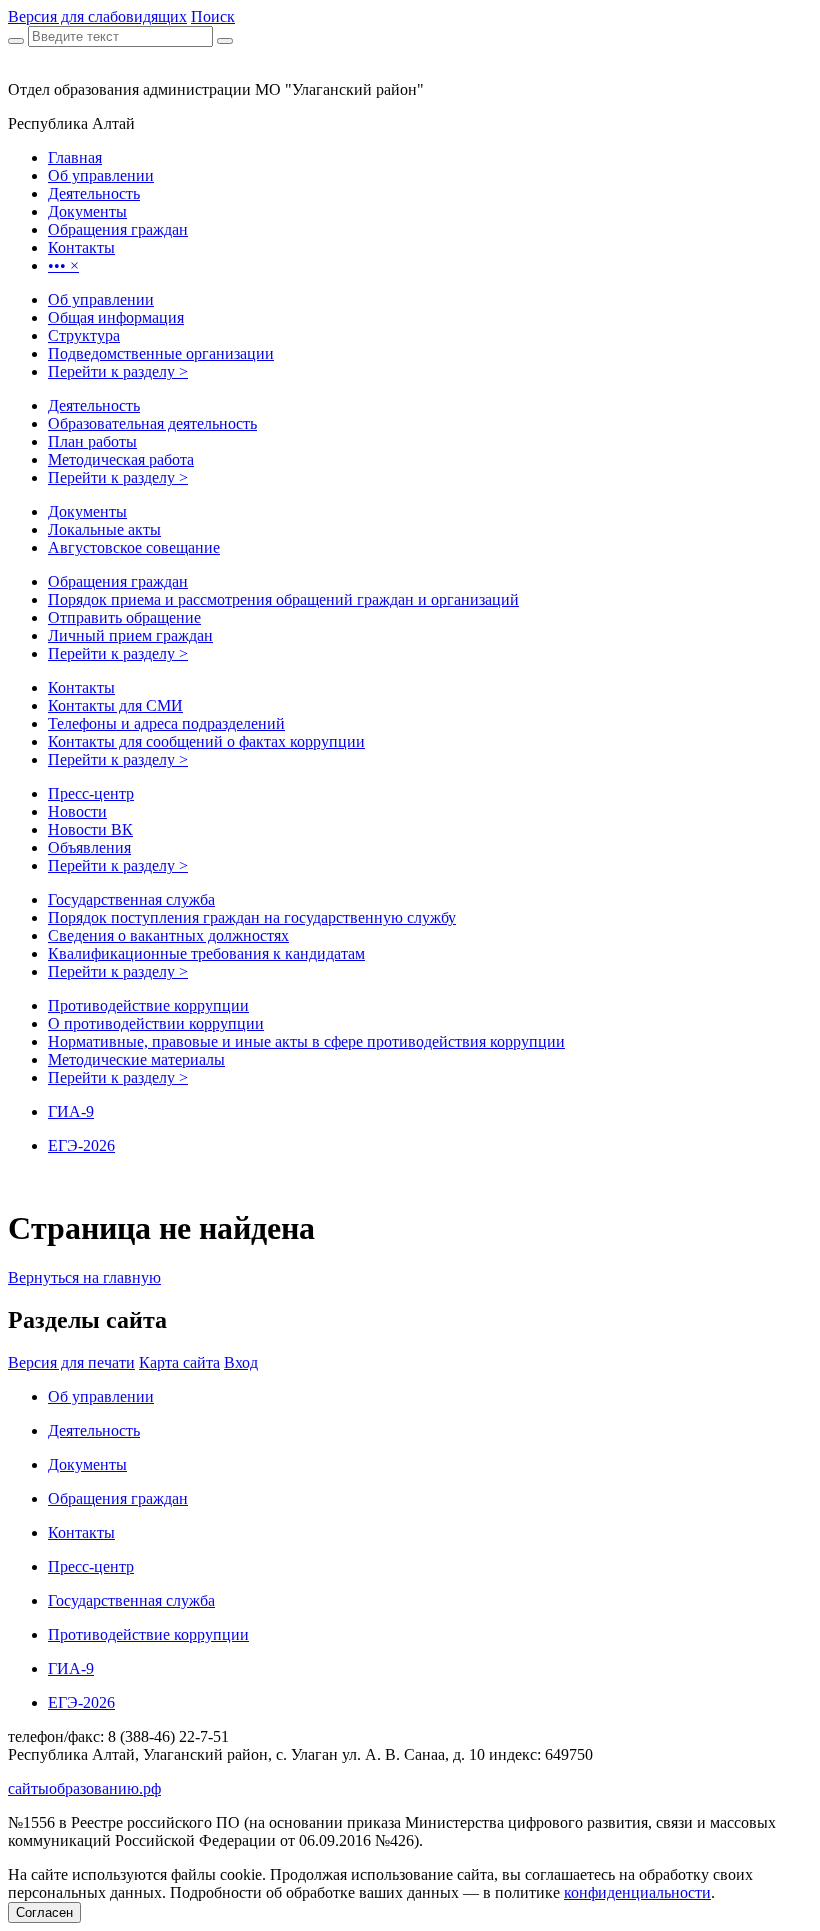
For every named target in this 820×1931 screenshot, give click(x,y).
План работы (92, 441)
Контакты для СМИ (115, 705)
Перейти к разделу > (118, 371)
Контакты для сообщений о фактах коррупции (206, 741)
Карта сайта (179, 1362)
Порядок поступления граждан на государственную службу (252, 917)
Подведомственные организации (161, 353)
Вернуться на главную (84, 1277)
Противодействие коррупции (148, 1005)
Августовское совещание (134, 547)
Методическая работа (121, 459)
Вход (241, 1362)
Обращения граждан (118, 581)
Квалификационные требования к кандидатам (206, 953)
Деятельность (94, 405)
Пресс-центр (91, 793)
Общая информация (116, 317)
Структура (84, 335)
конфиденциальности (637, 1892)
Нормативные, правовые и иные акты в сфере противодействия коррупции (306, 1041)
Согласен (44, 1912)
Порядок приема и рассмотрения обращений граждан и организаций (283, 599)
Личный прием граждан (130, 635)
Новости (77, 811)
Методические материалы (136, 1059)
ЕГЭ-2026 (81, 1145)
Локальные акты (104, 529)
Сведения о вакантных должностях (168, 935)
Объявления (89, 847)
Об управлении (101, 299)
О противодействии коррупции (156, 1023)
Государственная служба (131, 899)
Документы (87, 511)
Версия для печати (71, 1362)
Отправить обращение (124, 617)
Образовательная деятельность (152, 423)
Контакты (81, 687)
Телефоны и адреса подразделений (166, 723)
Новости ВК (90, 829)
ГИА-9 (71, 1111)
